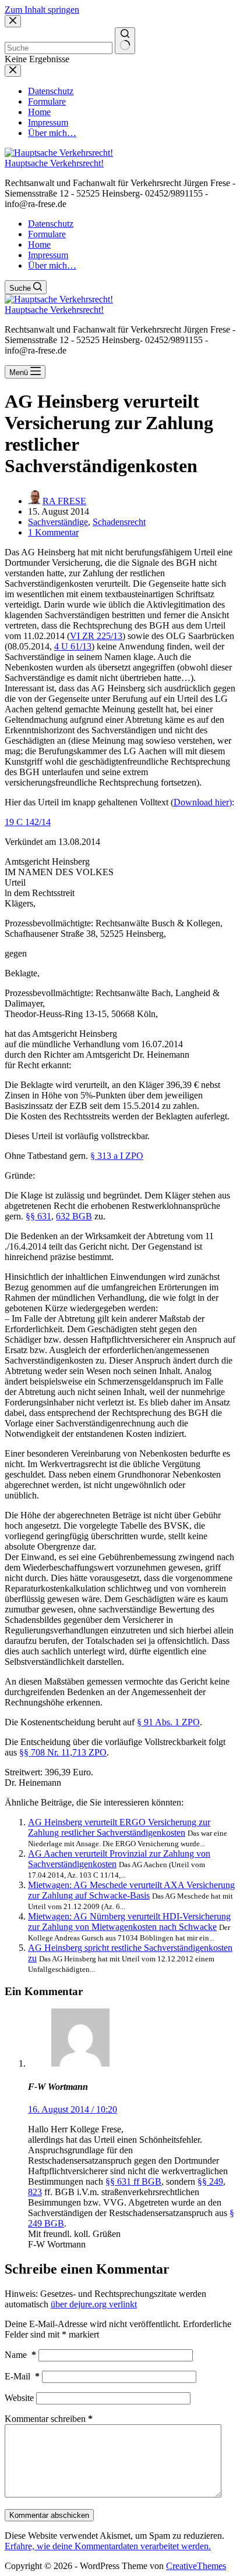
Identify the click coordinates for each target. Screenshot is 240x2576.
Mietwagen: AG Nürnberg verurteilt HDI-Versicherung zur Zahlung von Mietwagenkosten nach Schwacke (129, 1922)
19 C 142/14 (28, 822)
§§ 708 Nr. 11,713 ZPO (63, 1752)
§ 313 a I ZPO (117, 1156)
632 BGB (74, 1216)
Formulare (47, 234)
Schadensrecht (119, 522)
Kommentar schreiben (49, 2419)
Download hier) (203, 802)
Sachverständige (58, 522)
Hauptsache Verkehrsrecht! (54, 163)
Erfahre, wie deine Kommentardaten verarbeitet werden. (108, 2546)
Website (19, 2398)
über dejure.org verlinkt (94, 2304)
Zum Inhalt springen (42, 10)
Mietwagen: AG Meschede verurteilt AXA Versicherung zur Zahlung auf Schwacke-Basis (131, 1890)
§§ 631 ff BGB (133, 2181)
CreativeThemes (196, 2566)
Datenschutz (51, 224)
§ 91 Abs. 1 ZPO (168, 1722)
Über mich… (52, 265)
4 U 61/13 (73, 646)
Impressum (48, 255)
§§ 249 (210, 2181)
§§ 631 (38, 1216)
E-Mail (22, 2376)
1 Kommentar (53, 532)
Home (39, 245)
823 (35, 2192)
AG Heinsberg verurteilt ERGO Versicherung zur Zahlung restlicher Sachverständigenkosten (119, 1827)
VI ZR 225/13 (96, 636)
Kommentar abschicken (49, 2515)
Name (20, 2355)
